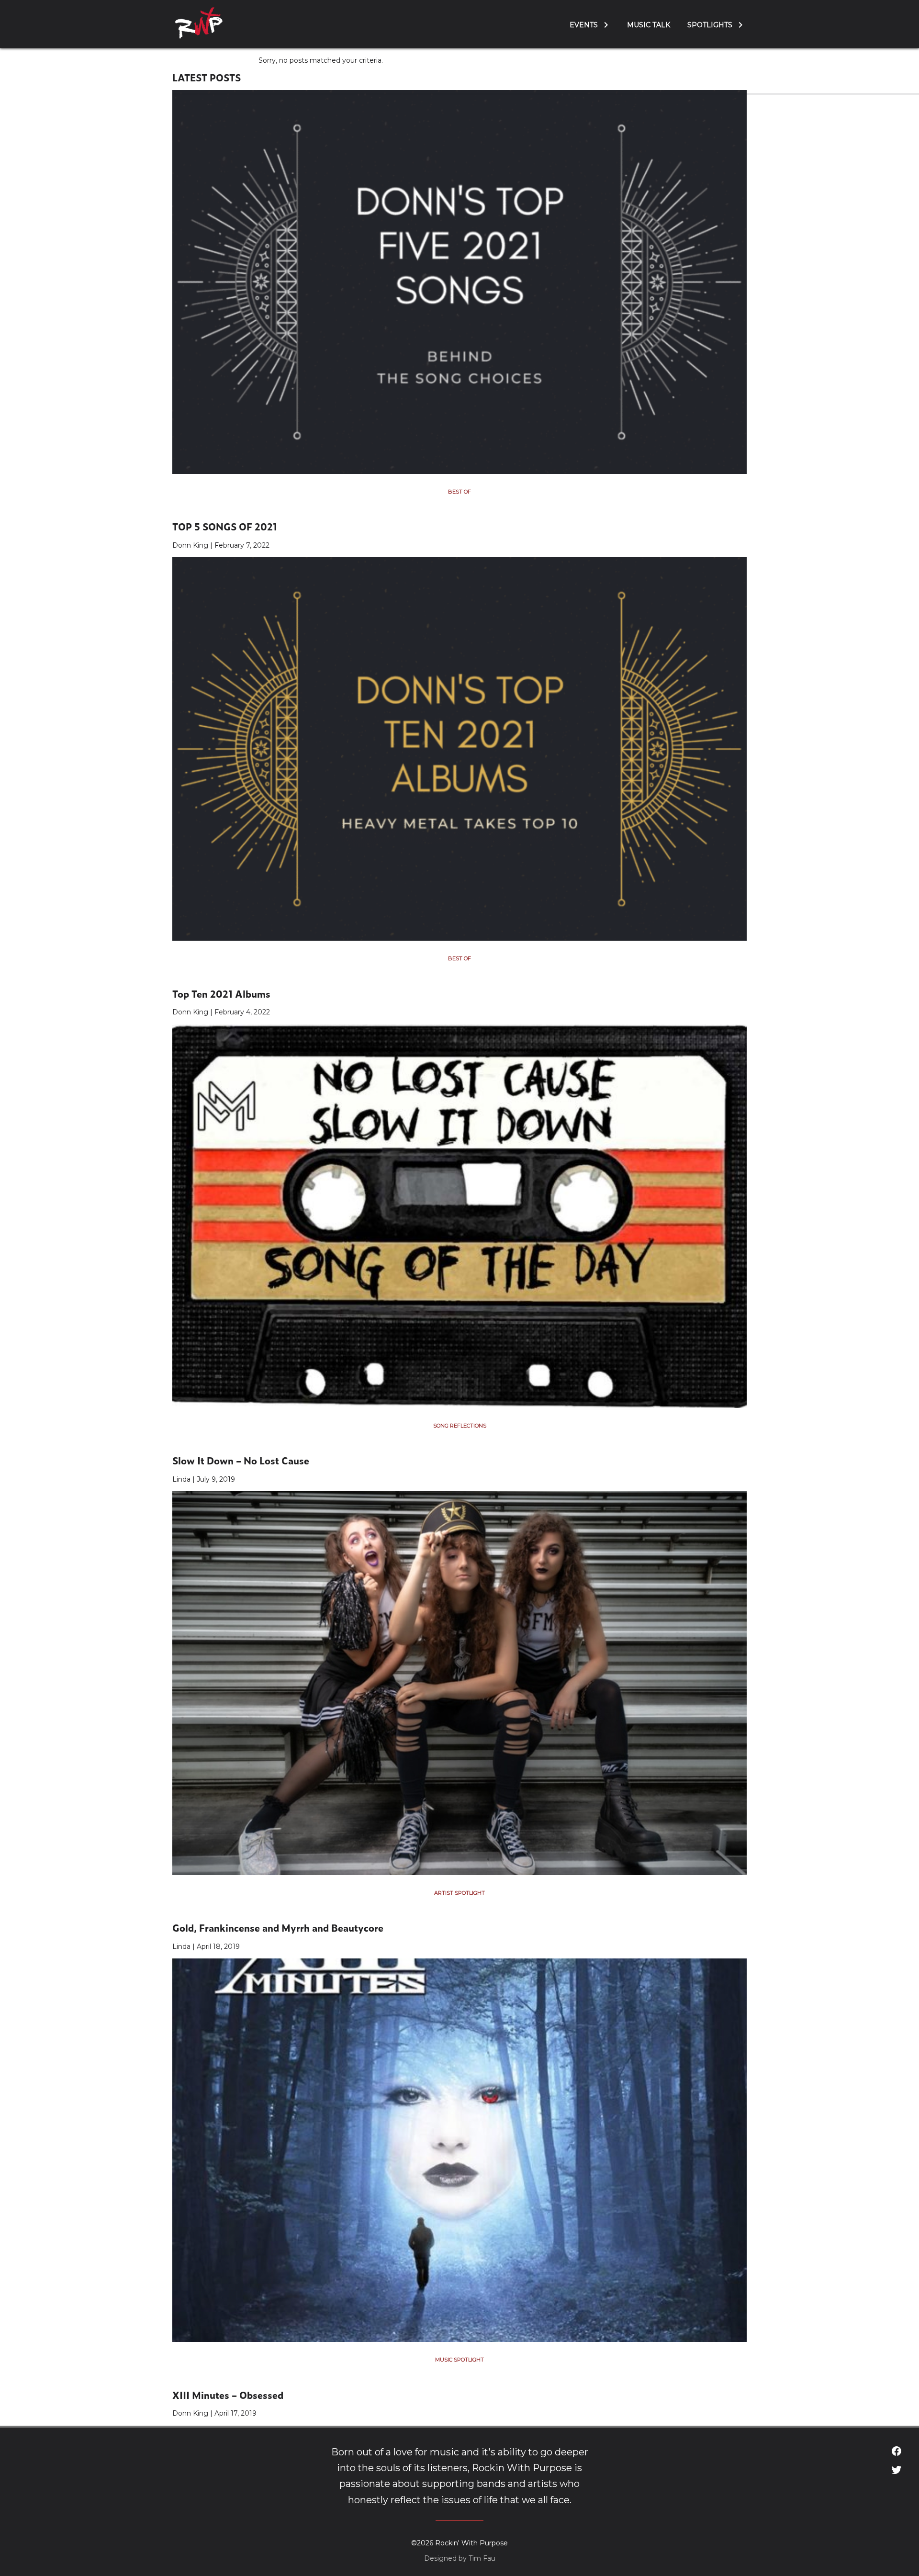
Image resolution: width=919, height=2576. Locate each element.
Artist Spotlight (459, 1893)
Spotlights (710, 25)
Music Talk (649, 25)
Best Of (459, 492)
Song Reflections (460, 1426)
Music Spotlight (459, 2360)
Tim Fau (482, 2558)
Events (584, 25)
